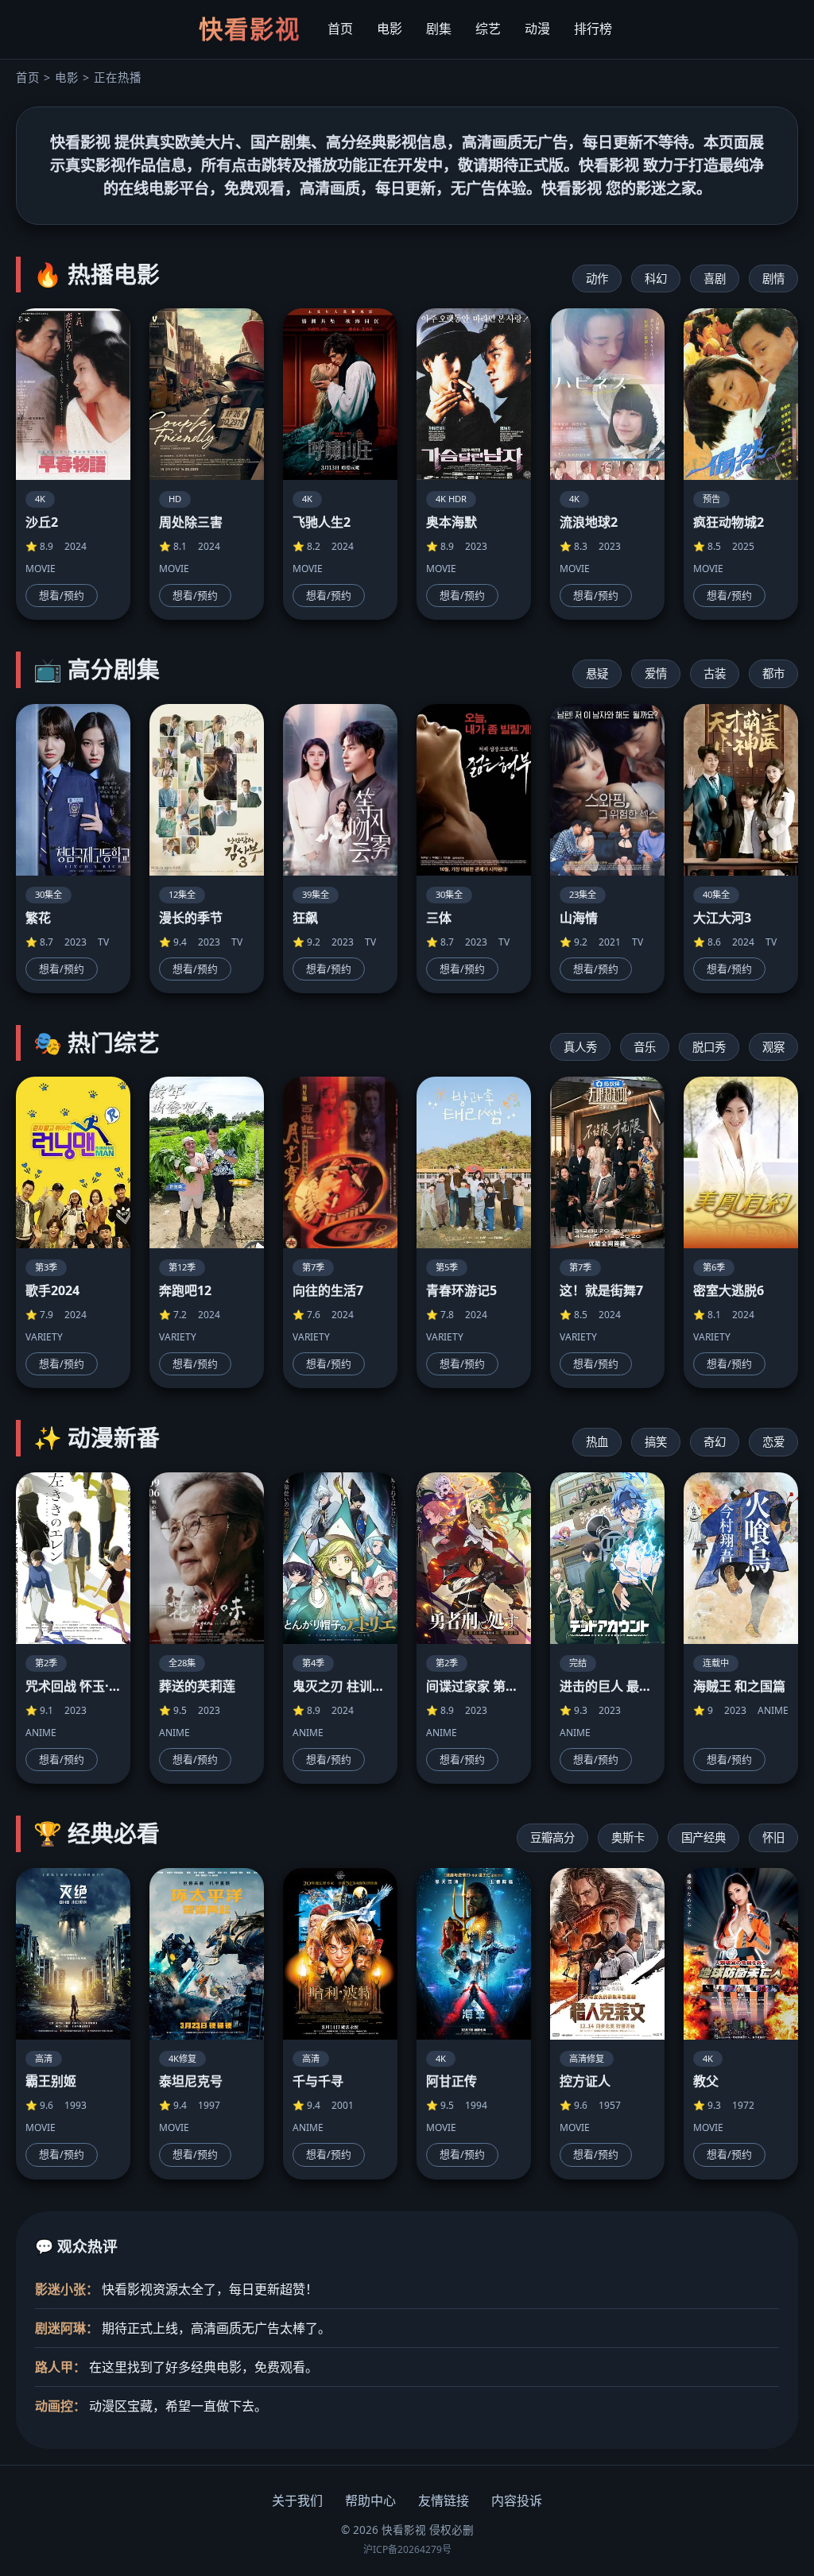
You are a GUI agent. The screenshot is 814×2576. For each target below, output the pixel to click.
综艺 (488, 29)
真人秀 (580, 1047)
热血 (597, 1442)
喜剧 (715, 278)
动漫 (537, 29)
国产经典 (704, 1837)
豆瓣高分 (552, 1837)
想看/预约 (62, 595)
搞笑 (656, 1442)
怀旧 (773, 1837)
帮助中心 (370, 2501)
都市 (773, 673)
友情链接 (444, 2501)
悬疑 (597, 673)
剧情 (773, 278)
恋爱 (773, 1442)
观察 (773, 1047)
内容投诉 (517, 2501)
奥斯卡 (628, 1837)
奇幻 (715, 1442)
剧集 (439, 29)
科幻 (656, 278)
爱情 (656, 673)
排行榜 (593, 29)
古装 (715, 673)
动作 (597, 278)
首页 (340, 29)
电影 (390, 29)
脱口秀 (709, 1047)
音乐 (645, 1047)
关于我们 (297, 2501)
